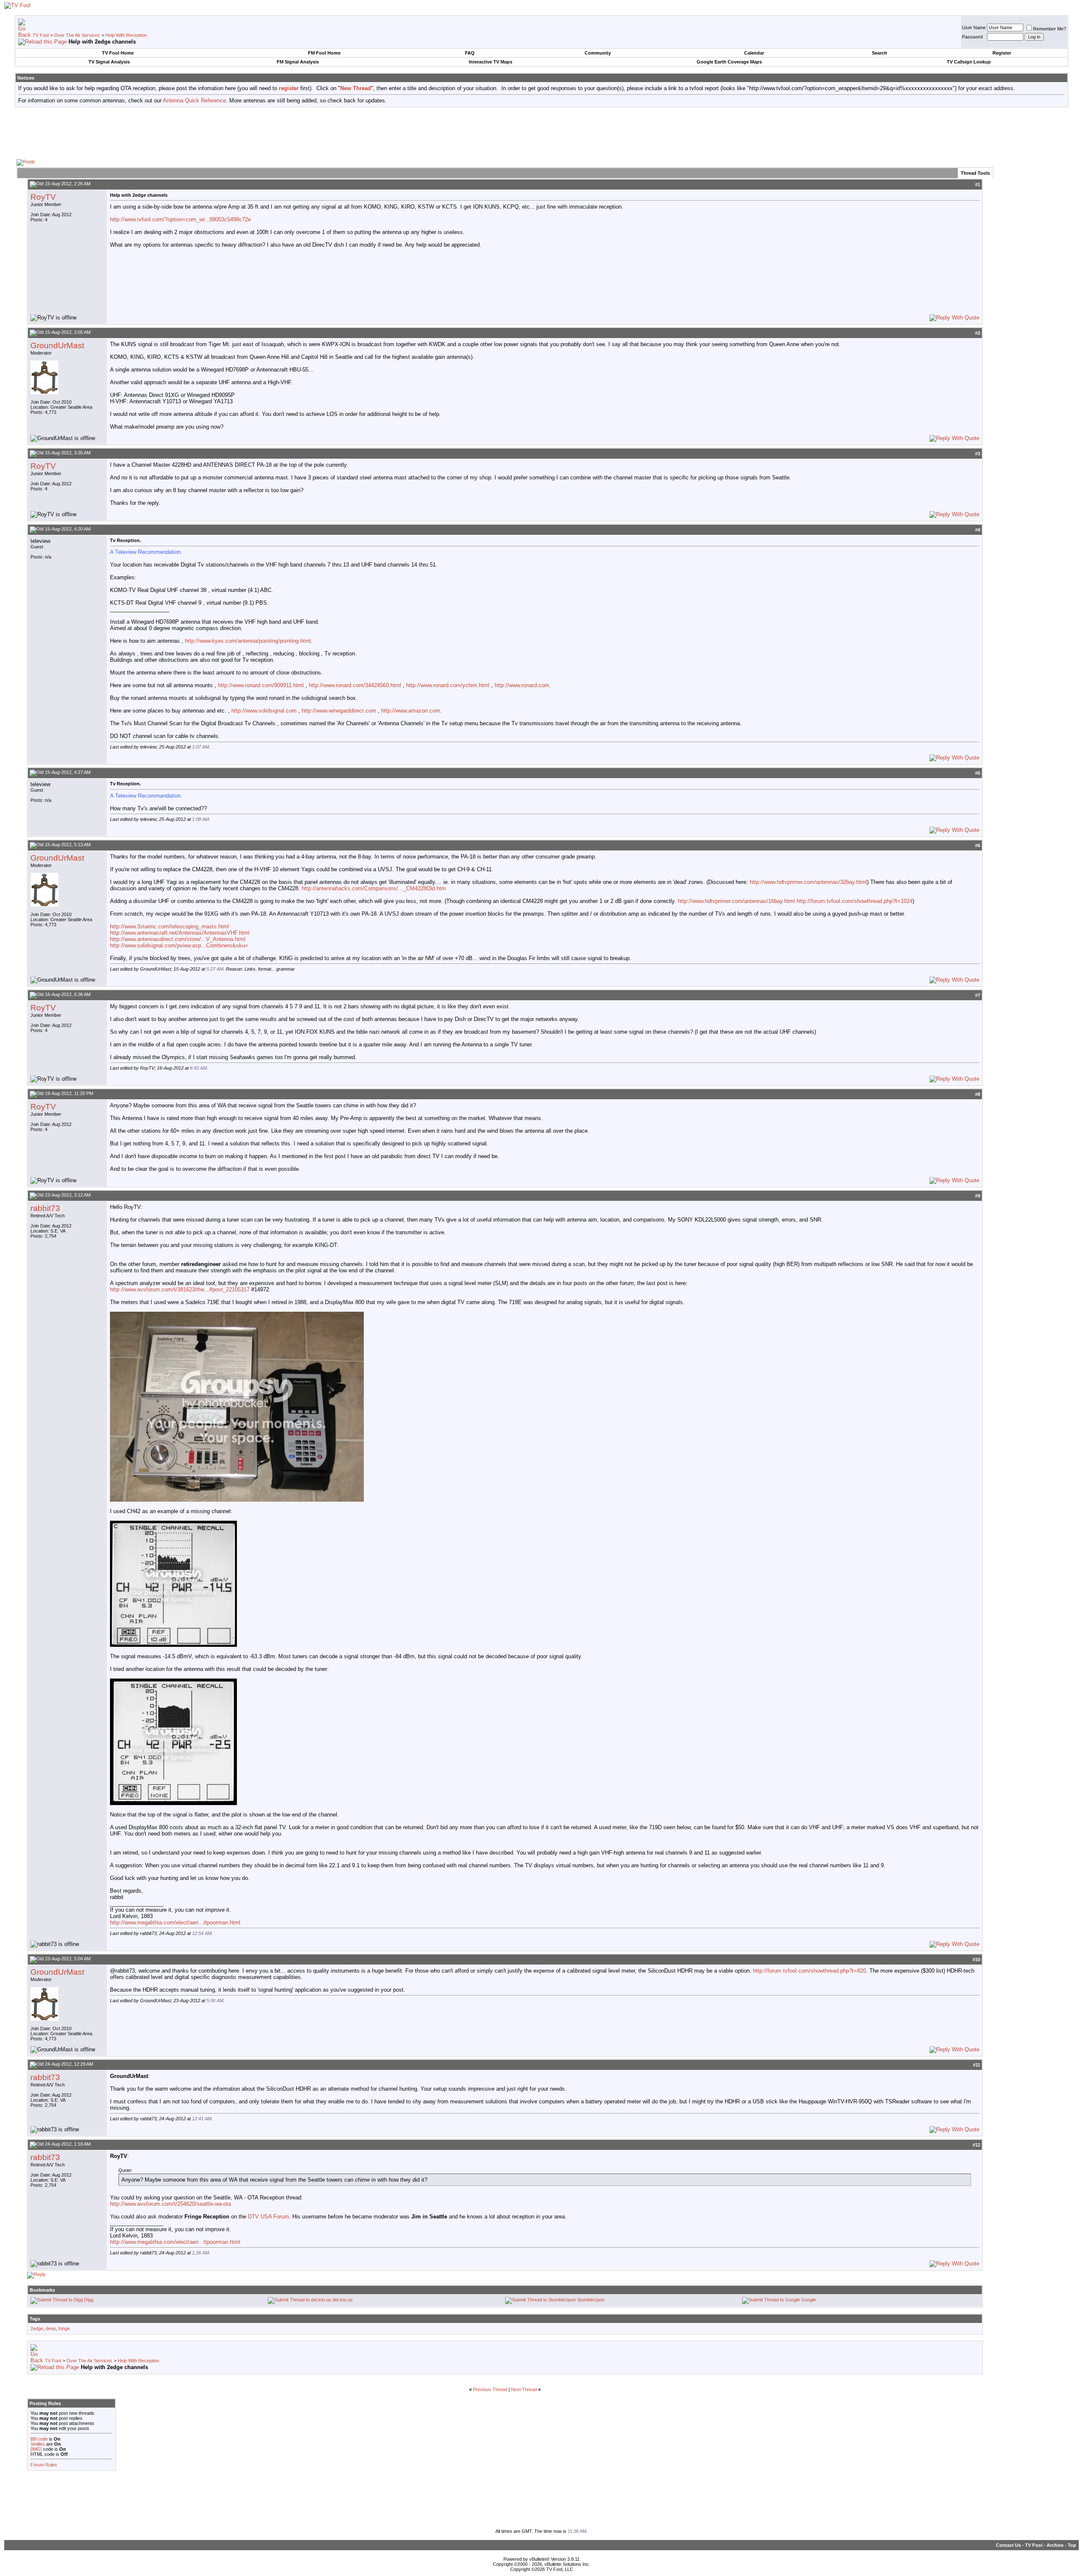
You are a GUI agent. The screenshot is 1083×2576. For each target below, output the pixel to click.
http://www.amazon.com (411, 711)
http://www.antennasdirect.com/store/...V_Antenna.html (178, 939)
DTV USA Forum (268, 2217)
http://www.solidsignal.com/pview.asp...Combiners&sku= (179, 945)
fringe (64, 2328)
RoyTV (43, 197)
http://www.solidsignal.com (264, 711)
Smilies (38, 2444)
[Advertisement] (541, 132)
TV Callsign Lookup (969, 62)
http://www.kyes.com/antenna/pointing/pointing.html (248, 641)
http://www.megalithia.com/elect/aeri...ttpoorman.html (175, 1922)
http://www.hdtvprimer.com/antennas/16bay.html (736, 901)
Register (1002, 53)
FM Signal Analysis (298, 62)
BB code (39, 2439)
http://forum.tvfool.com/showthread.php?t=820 (810, 1971)
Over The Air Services (77, 35)
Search (880, 53)
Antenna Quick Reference (194, 100)
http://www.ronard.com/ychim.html (448, 685)
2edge (37, 2328)
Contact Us (1008, 2545)
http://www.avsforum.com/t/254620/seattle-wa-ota (170, 2204)
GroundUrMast (57, 345)
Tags (35, 2319)
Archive (1055, 2545)
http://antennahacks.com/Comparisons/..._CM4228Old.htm (374, 888)
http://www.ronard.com (522, 685)
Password (972, 37)
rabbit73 (45, 1208)
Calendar (754, 53)
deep (51, 2328)
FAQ (470, 53)
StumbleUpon (591, 2300)
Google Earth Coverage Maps (729, 62)
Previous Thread (490, 2389)
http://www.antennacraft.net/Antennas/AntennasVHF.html (180, 933)
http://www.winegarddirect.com (339, 711)
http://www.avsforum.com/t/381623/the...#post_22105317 (180, 1289)
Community (598, 53)
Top (1072, 2545)
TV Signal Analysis (109, 62)
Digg (89, 2300)
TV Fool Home (118, 53)
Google (809, 2300)
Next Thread (524, 2389)
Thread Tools (975, 173)
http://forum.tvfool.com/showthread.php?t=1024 (855, 901)
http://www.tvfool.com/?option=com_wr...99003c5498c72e (180, 219)
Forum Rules (44, 2465)
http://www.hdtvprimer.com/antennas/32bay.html (808, 882)
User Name (974, 28)
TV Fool (41, 35)
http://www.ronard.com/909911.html (261, 685)
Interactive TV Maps (491, 62)
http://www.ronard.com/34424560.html (355, 685)
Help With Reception (126, 35)
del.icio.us (343, 2300)
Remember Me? (1050, 29)
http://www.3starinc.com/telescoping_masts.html (169, 926)
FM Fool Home (324, 53)
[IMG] (36, 2449)
